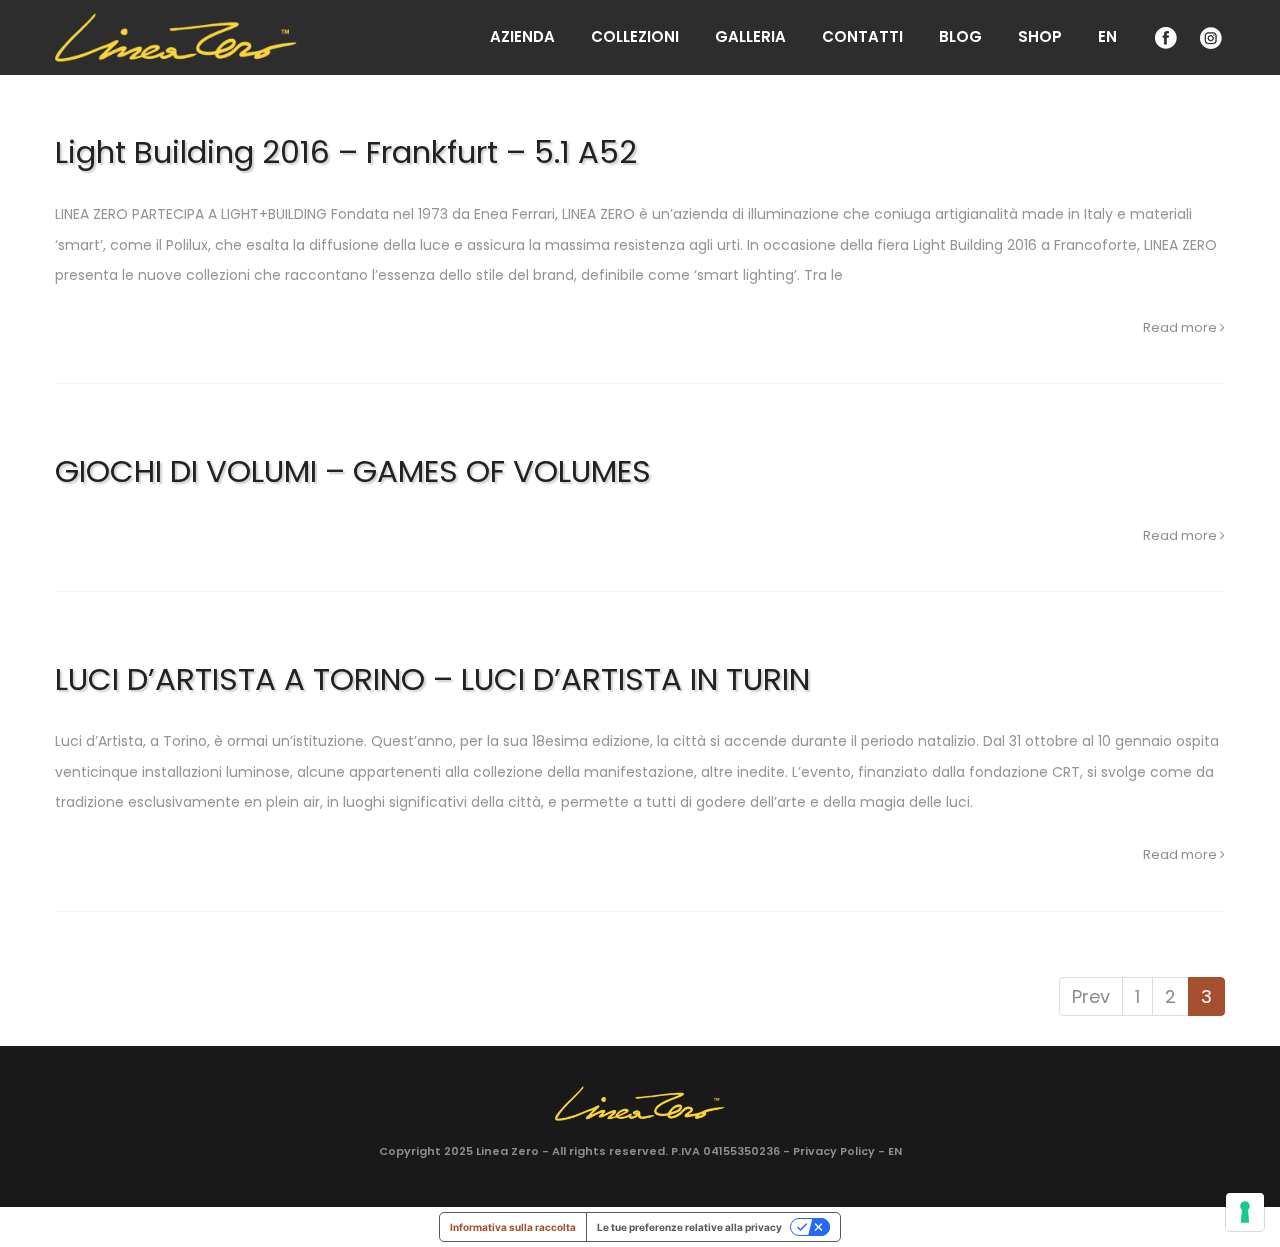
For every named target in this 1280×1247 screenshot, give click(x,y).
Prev (1091, 996)
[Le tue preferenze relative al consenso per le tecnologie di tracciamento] (1245, 1212)
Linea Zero (507, 1151)
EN (1107, 36)
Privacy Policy (834, 1151)
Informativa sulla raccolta (513, 1227)
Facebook (1164, 37)
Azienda (522, 36)
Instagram (1209, 37)
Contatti (862, 36)
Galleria (750, 36)
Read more (1181, 327)
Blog (960, 36)
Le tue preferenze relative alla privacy (689, 1227)
